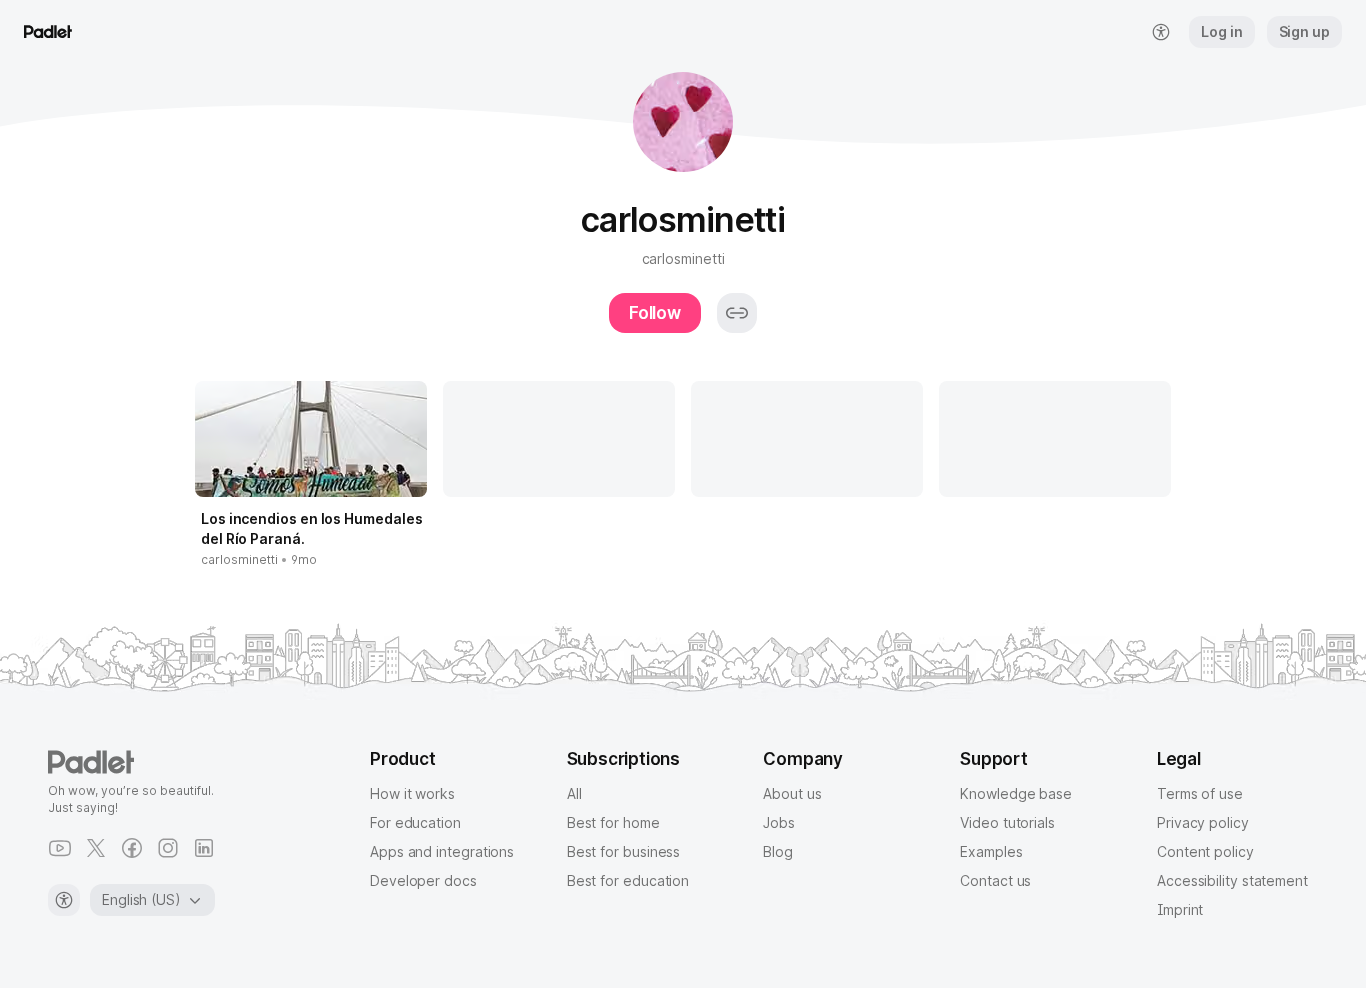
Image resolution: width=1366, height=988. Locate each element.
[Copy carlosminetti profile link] (737, 313)
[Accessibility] (64, 900)
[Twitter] (96, 848)
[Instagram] (168, 848)
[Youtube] (60, 848)
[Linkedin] (204, 848)
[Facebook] (132, 848)
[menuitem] (1161, 32)
